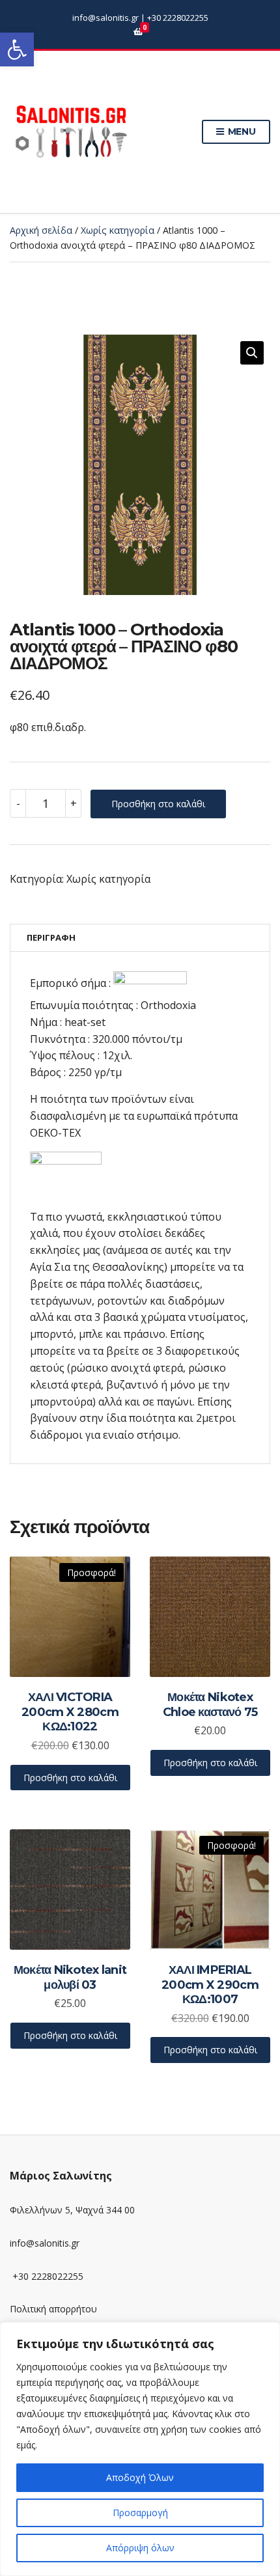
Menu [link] (241, 132)
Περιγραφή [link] (51, 937)
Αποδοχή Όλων (140, 2477)
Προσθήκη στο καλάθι (158, 804)
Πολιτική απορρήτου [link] (53, 2309)
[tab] (140, 938)
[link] (17, 49)
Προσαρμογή (140, 2513)
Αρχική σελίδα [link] (41, 230)
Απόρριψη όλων (140, 2548)
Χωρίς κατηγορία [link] (118, 230)
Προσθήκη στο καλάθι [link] (70, 1778)
